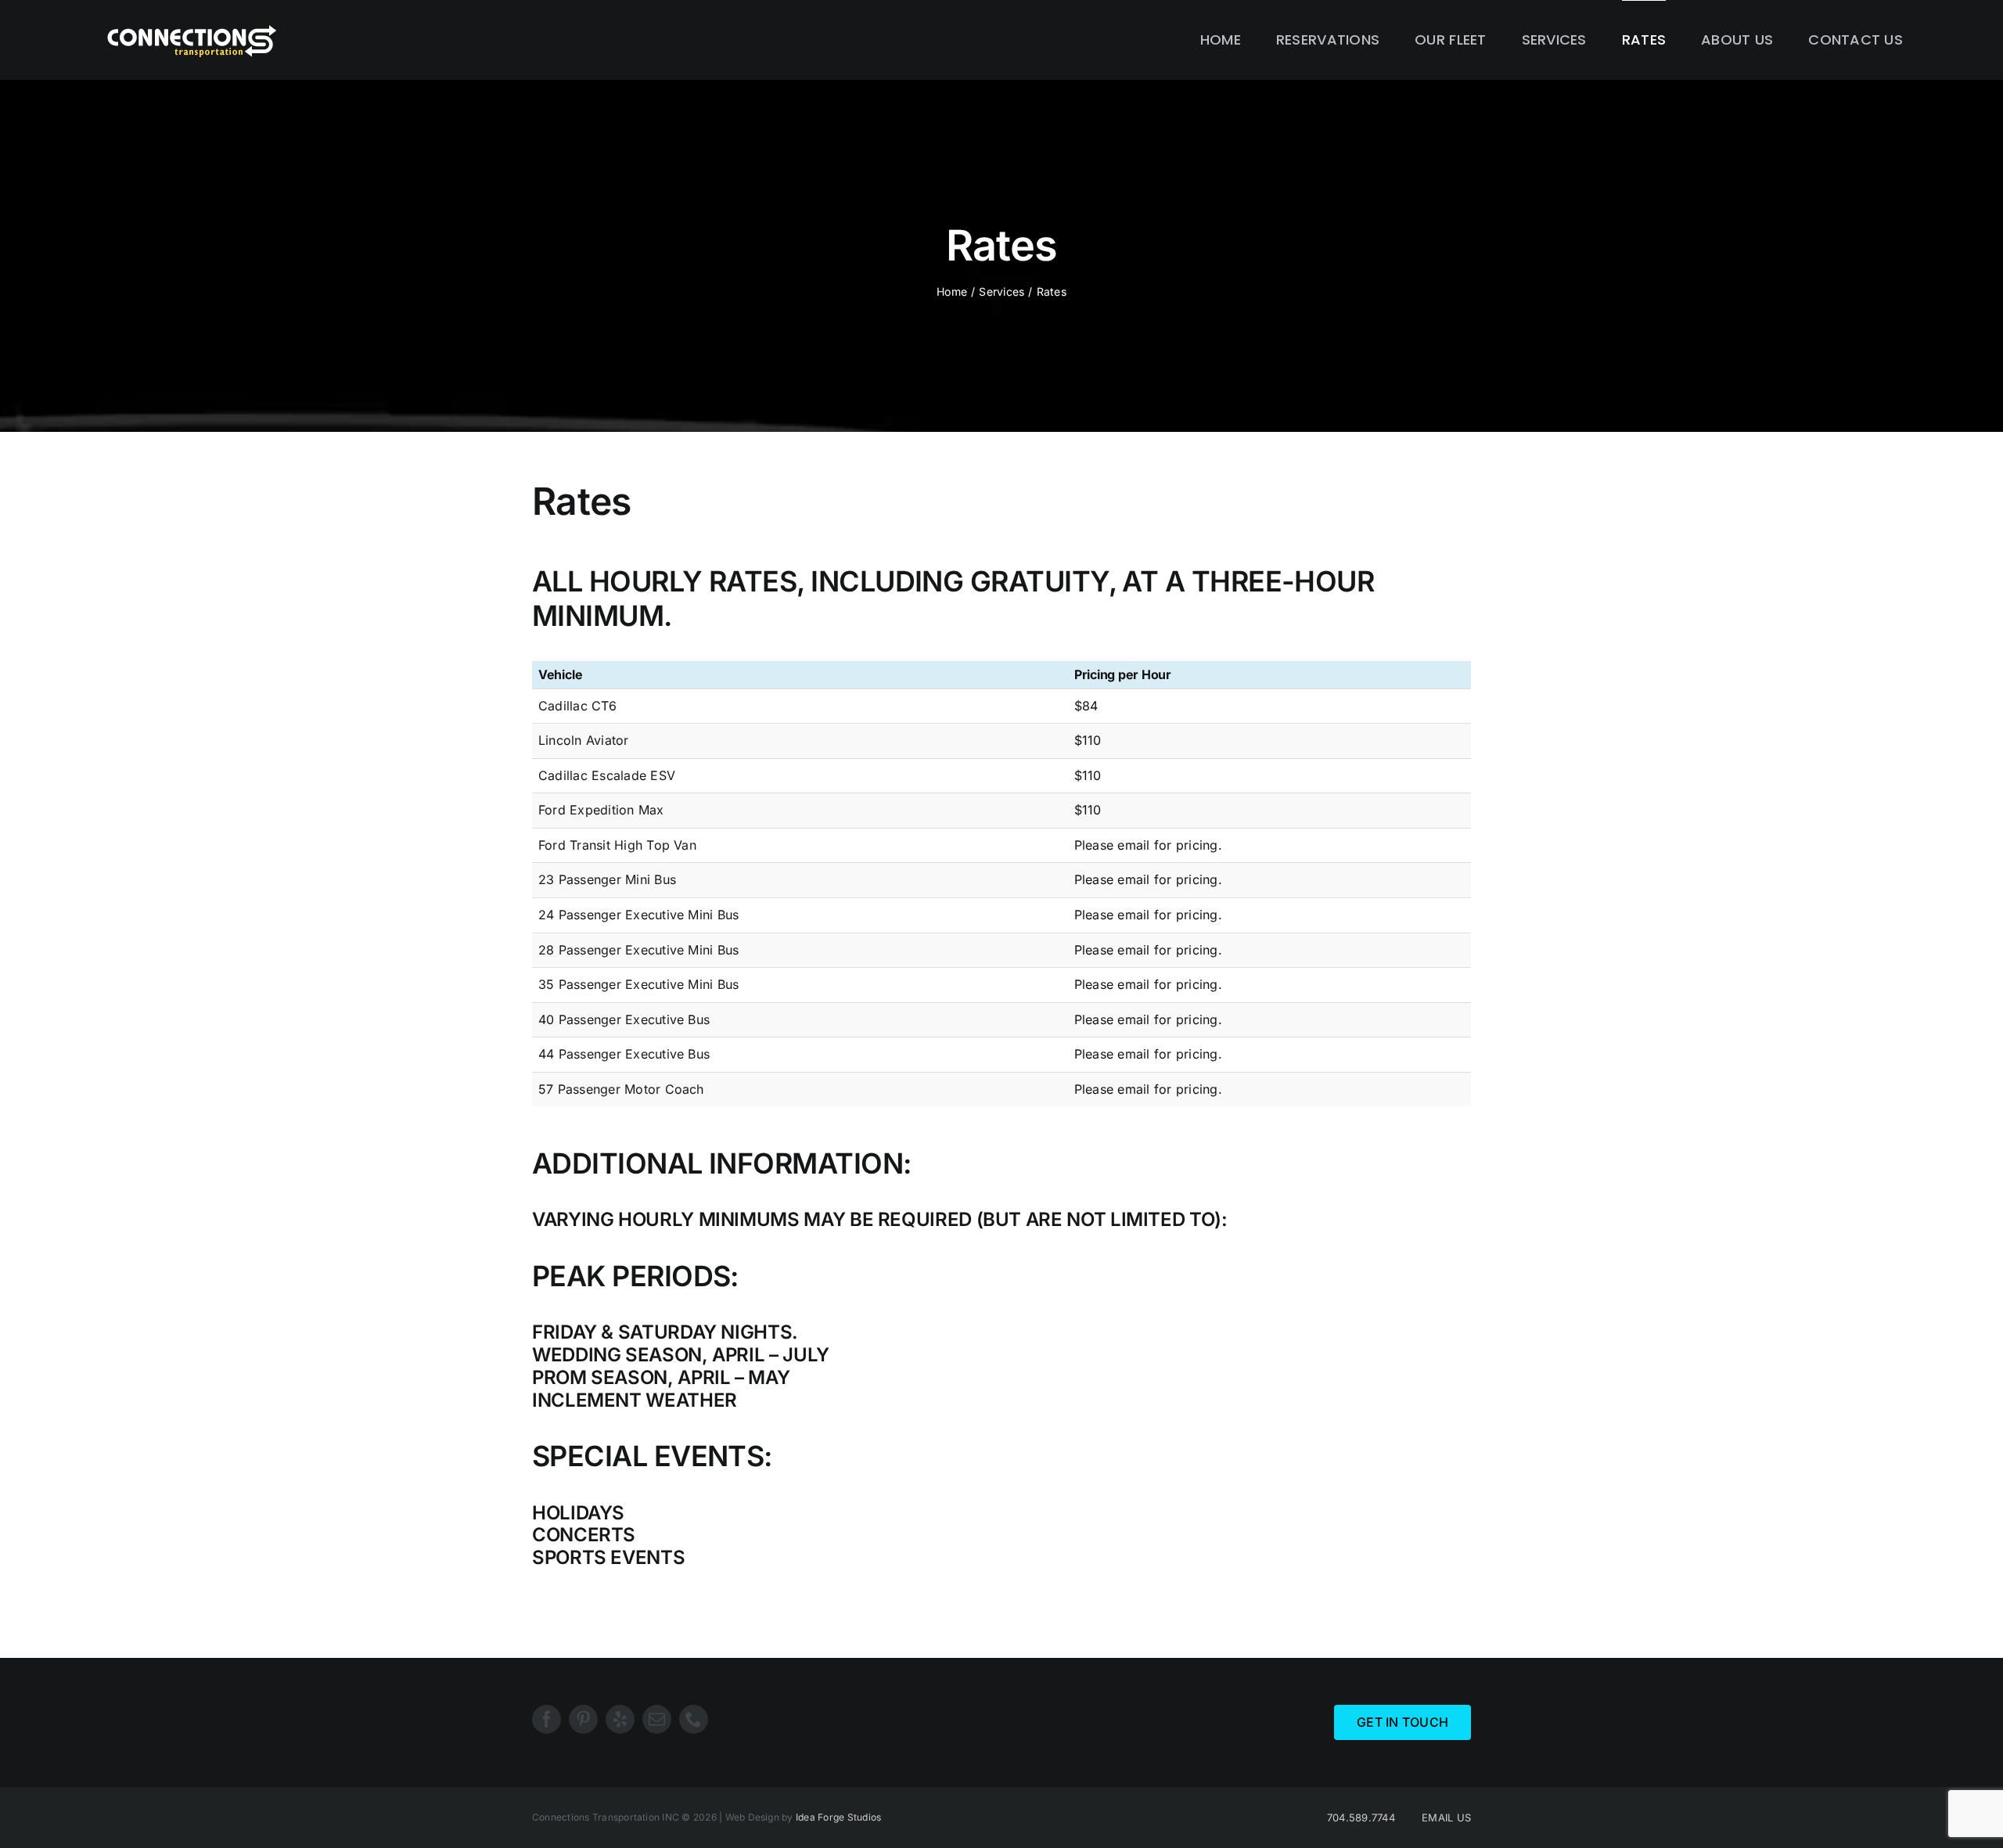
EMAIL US (1446, 1817)
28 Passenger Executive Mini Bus (638, 950)
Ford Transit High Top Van (617, 845)
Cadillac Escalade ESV (607, 775)
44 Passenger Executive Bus (624, 1054)
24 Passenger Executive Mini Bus (638, 915)
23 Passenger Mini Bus (607, 879)
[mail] (657, 1719)
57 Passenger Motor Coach (621, 1089)
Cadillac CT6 (577, 706)
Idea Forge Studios (838, 1817)
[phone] (694, 1719)
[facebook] (547, 1719)
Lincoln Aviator (584, 740)
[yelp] (620, 1719)
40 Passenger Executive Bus (624, 1019)
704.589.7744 (1361, 1817)
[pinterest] (583, 1719)
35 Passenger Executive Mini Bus (638, 984)
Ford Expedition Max (601, 810)
